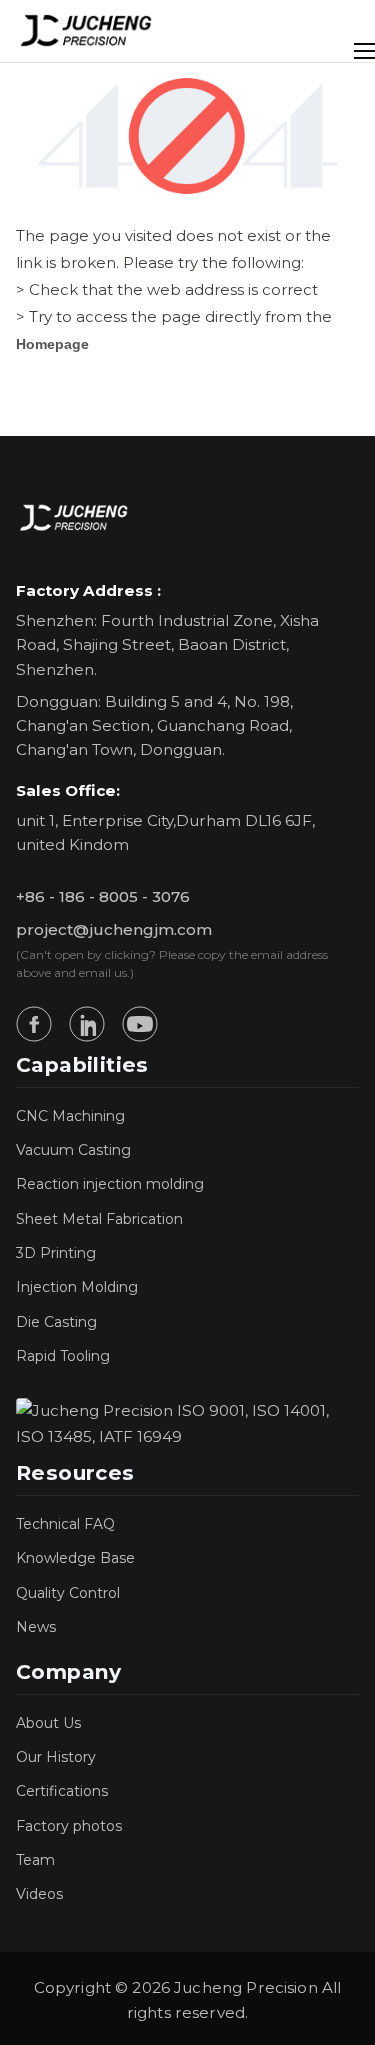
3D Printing (56, 1253)
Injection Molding (77, 1287)
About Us (48, 1723)
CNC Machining (70, 1116)
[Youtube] (140, 1024)
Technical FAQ (65, 1524)
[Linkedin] (87, 1024)
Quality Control (68, 1593)
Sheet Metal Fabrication (99, 1219)
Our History (56, 1757)
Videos (39, 1894)
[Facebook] (34, 1024)
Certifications (62, 1791)
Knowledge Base (75, 1558)
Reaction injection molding (110, 1184)
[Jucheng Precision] (87, 31)
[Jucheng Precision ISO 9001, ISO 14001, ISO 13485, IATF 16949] (187, 1424)
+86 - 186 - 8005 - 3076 (103, 896)
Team (35, 1860)
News (36, 1627)
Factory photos (69, 1826)
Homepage (52, 344)
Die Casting (56, 1322)
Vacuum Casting (73, 1150)
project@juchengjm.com (114, 929)
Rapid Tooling (63, 1356)
